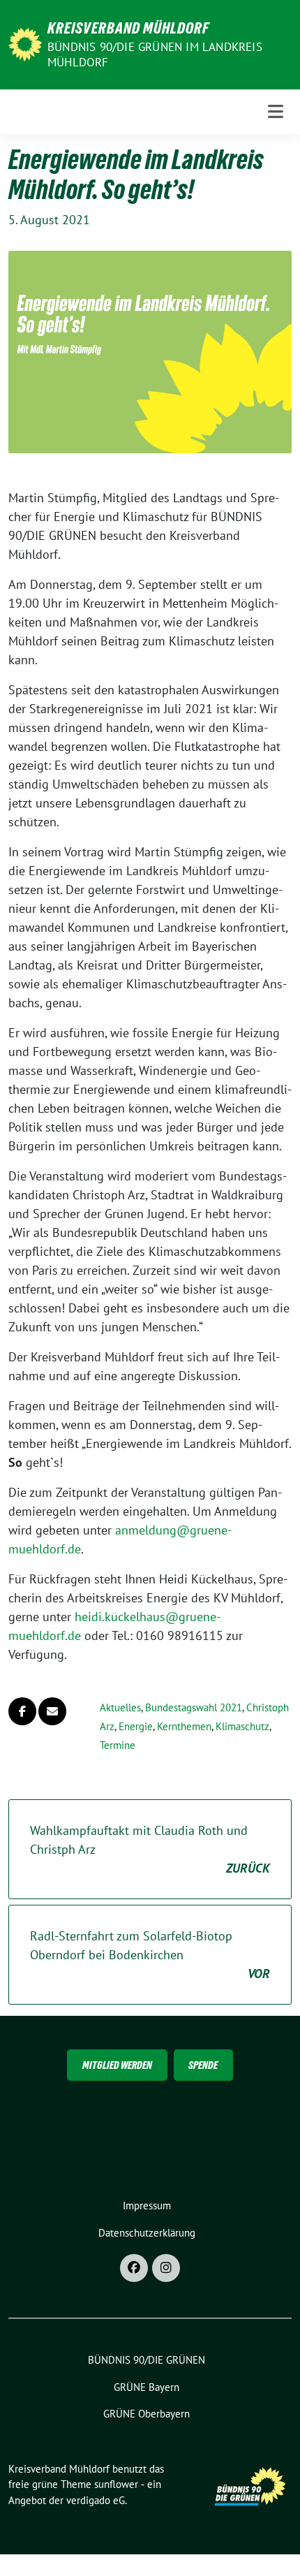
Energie (136, 1726)
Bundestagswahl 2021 (194, 1707)
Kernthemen (184, 1726)
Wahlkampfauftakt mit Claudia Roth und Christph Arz (150, 1849)
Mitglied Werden (117, 2065)
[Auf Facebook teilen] (22, 1711)
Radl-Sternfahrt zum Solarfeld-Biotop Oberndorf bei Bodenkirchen (150, 1955)
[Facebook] (134, 2268)
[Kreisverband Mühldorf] (25, 43)
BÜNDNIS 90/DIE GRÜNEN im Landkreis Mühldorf (155, 54)
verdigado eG (96, 2500)
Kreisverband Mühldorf (128, 28)
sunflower (116, 2484)
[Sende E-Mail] (52, 1711)
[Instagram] (166, 2268)
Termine (118, 1745)
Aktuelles (120, 1707)
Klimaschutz (242, 1726)
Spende (203, 2065)
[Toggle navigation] (276, 111)
